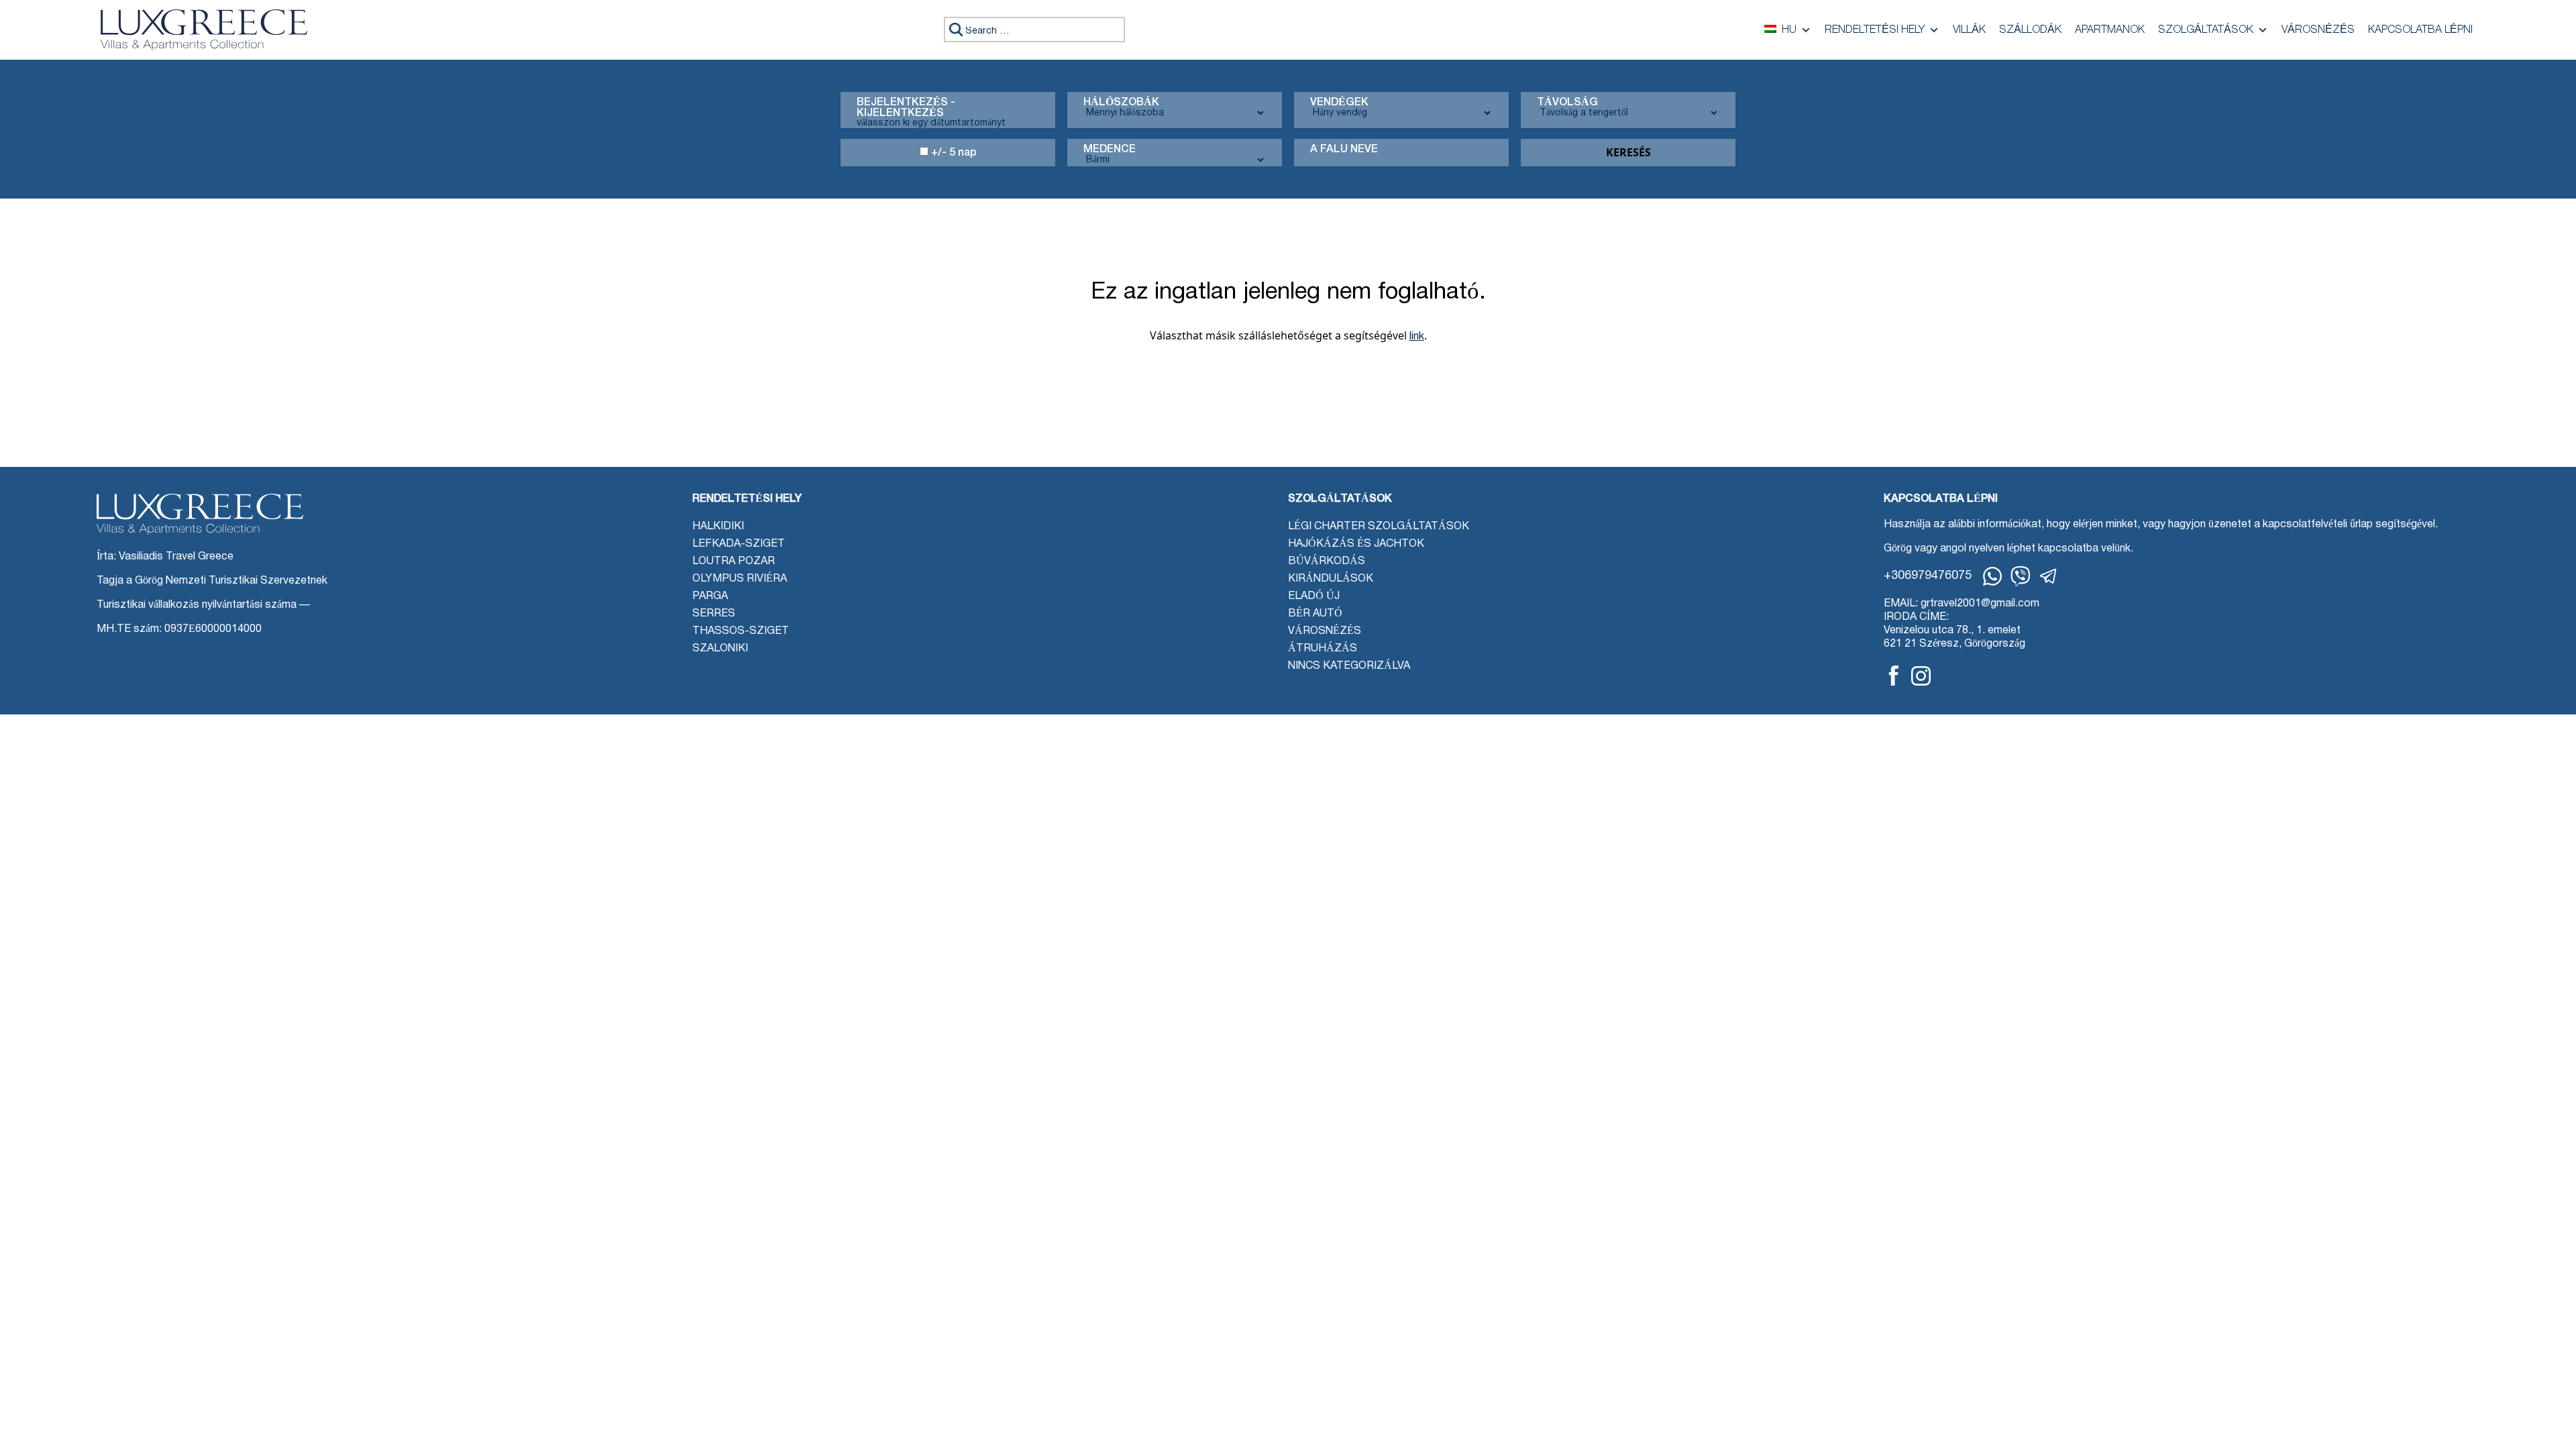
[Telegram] (2049, 576)
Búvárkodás (1327, 561)
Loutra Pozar (734, 561)
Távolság (1567, 103)
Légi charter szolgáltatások (1379, 527)
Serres (714, 614)
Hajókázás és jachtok (1356, 544)
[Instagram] (1921, 676)
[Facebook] (1894, 676)
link (1417, 337)
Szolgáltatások (2206, 30)
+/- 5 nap (953, 153)
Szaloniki (720, 649)
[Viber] (2021, 576)
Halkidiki (718, 527)
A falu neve (1344, 150)
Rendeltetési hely (1875, 30)
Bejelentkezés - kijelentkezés (906, 108)
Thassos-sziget (741, 631)
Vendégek (1339, 103)
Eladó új (1314, 596)
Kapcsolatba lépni (2420, 30)
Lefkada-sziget (739, 544)
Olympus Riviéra (740, 579)
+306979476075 (1928, 576)
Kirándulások (1331, 579)
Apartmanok (2110, 30)
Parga (710, 596)
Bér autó (1315, 614)
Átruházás (1323, 649)
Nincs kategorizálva (1349, 666)
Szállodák (2030, 30)
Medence (1110, 150)
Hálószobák (1121, 103)
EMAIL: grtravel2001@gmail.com (1962, 604)
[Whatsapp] (1992, 576)
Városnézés (2318, 30)
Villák (1969, 30)
